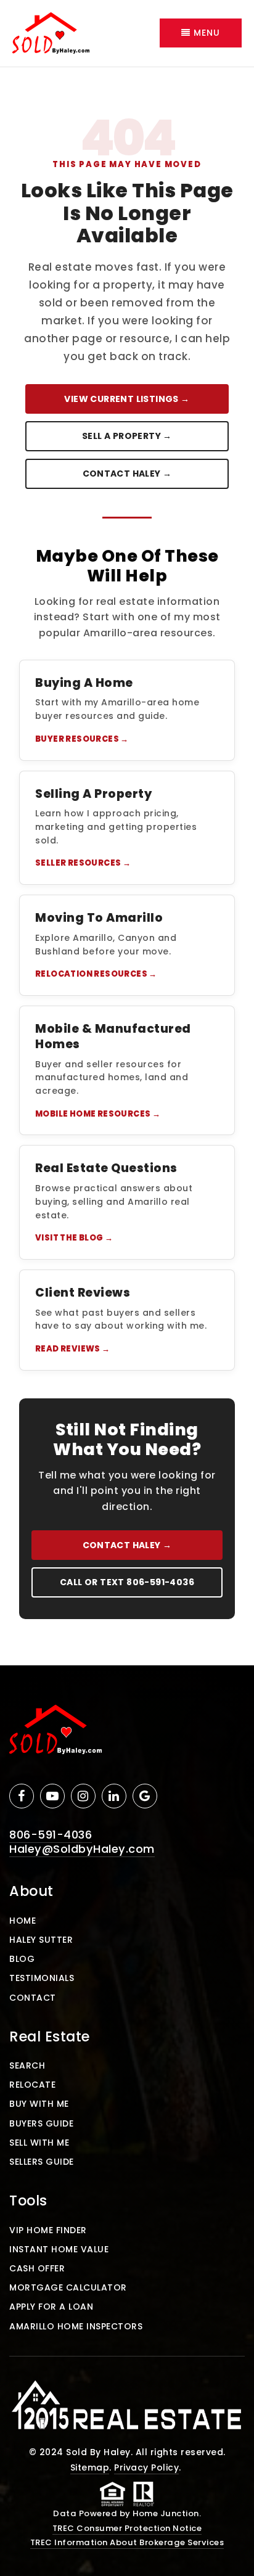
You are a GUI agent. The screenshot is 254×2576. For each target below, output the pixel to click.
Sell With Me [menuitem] (39, 2143)
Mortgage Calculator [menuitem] (68, 2287)
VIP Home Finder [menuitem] (48, 2230)
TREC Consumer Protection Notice (127, 2528)
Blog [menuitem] (22, 1959)
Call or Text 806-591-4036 (127, 1582)
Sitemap (90, 2467)
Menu (205, 33)
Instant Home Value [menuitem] (59, 2249)
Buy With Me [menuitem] (39, 2104)
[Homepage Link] (51, 32)
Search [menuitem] (27, 2065)
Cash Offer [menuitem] (37, 2268)
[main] (127, 866)
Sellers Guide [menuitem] (42, 2162)
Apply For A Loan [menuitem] (51, 2307)
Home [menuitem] (23, 1921)
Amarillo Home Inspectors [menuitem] (76, 2326)
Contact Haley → (127, 474)
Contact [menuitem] (33, 1998)
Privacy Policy (146, 2467)
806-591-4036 (51, 1835)
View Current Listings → (127, 399)
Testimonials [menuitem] (42, 1978)
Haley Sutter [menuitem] (41, 1940)
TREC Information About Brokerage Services (127, 2542)
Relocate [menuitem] (32, 2085)
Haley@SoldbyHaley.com (82, 1849)
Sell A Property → (127, 436)
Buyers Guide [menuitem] (41, 2123)
